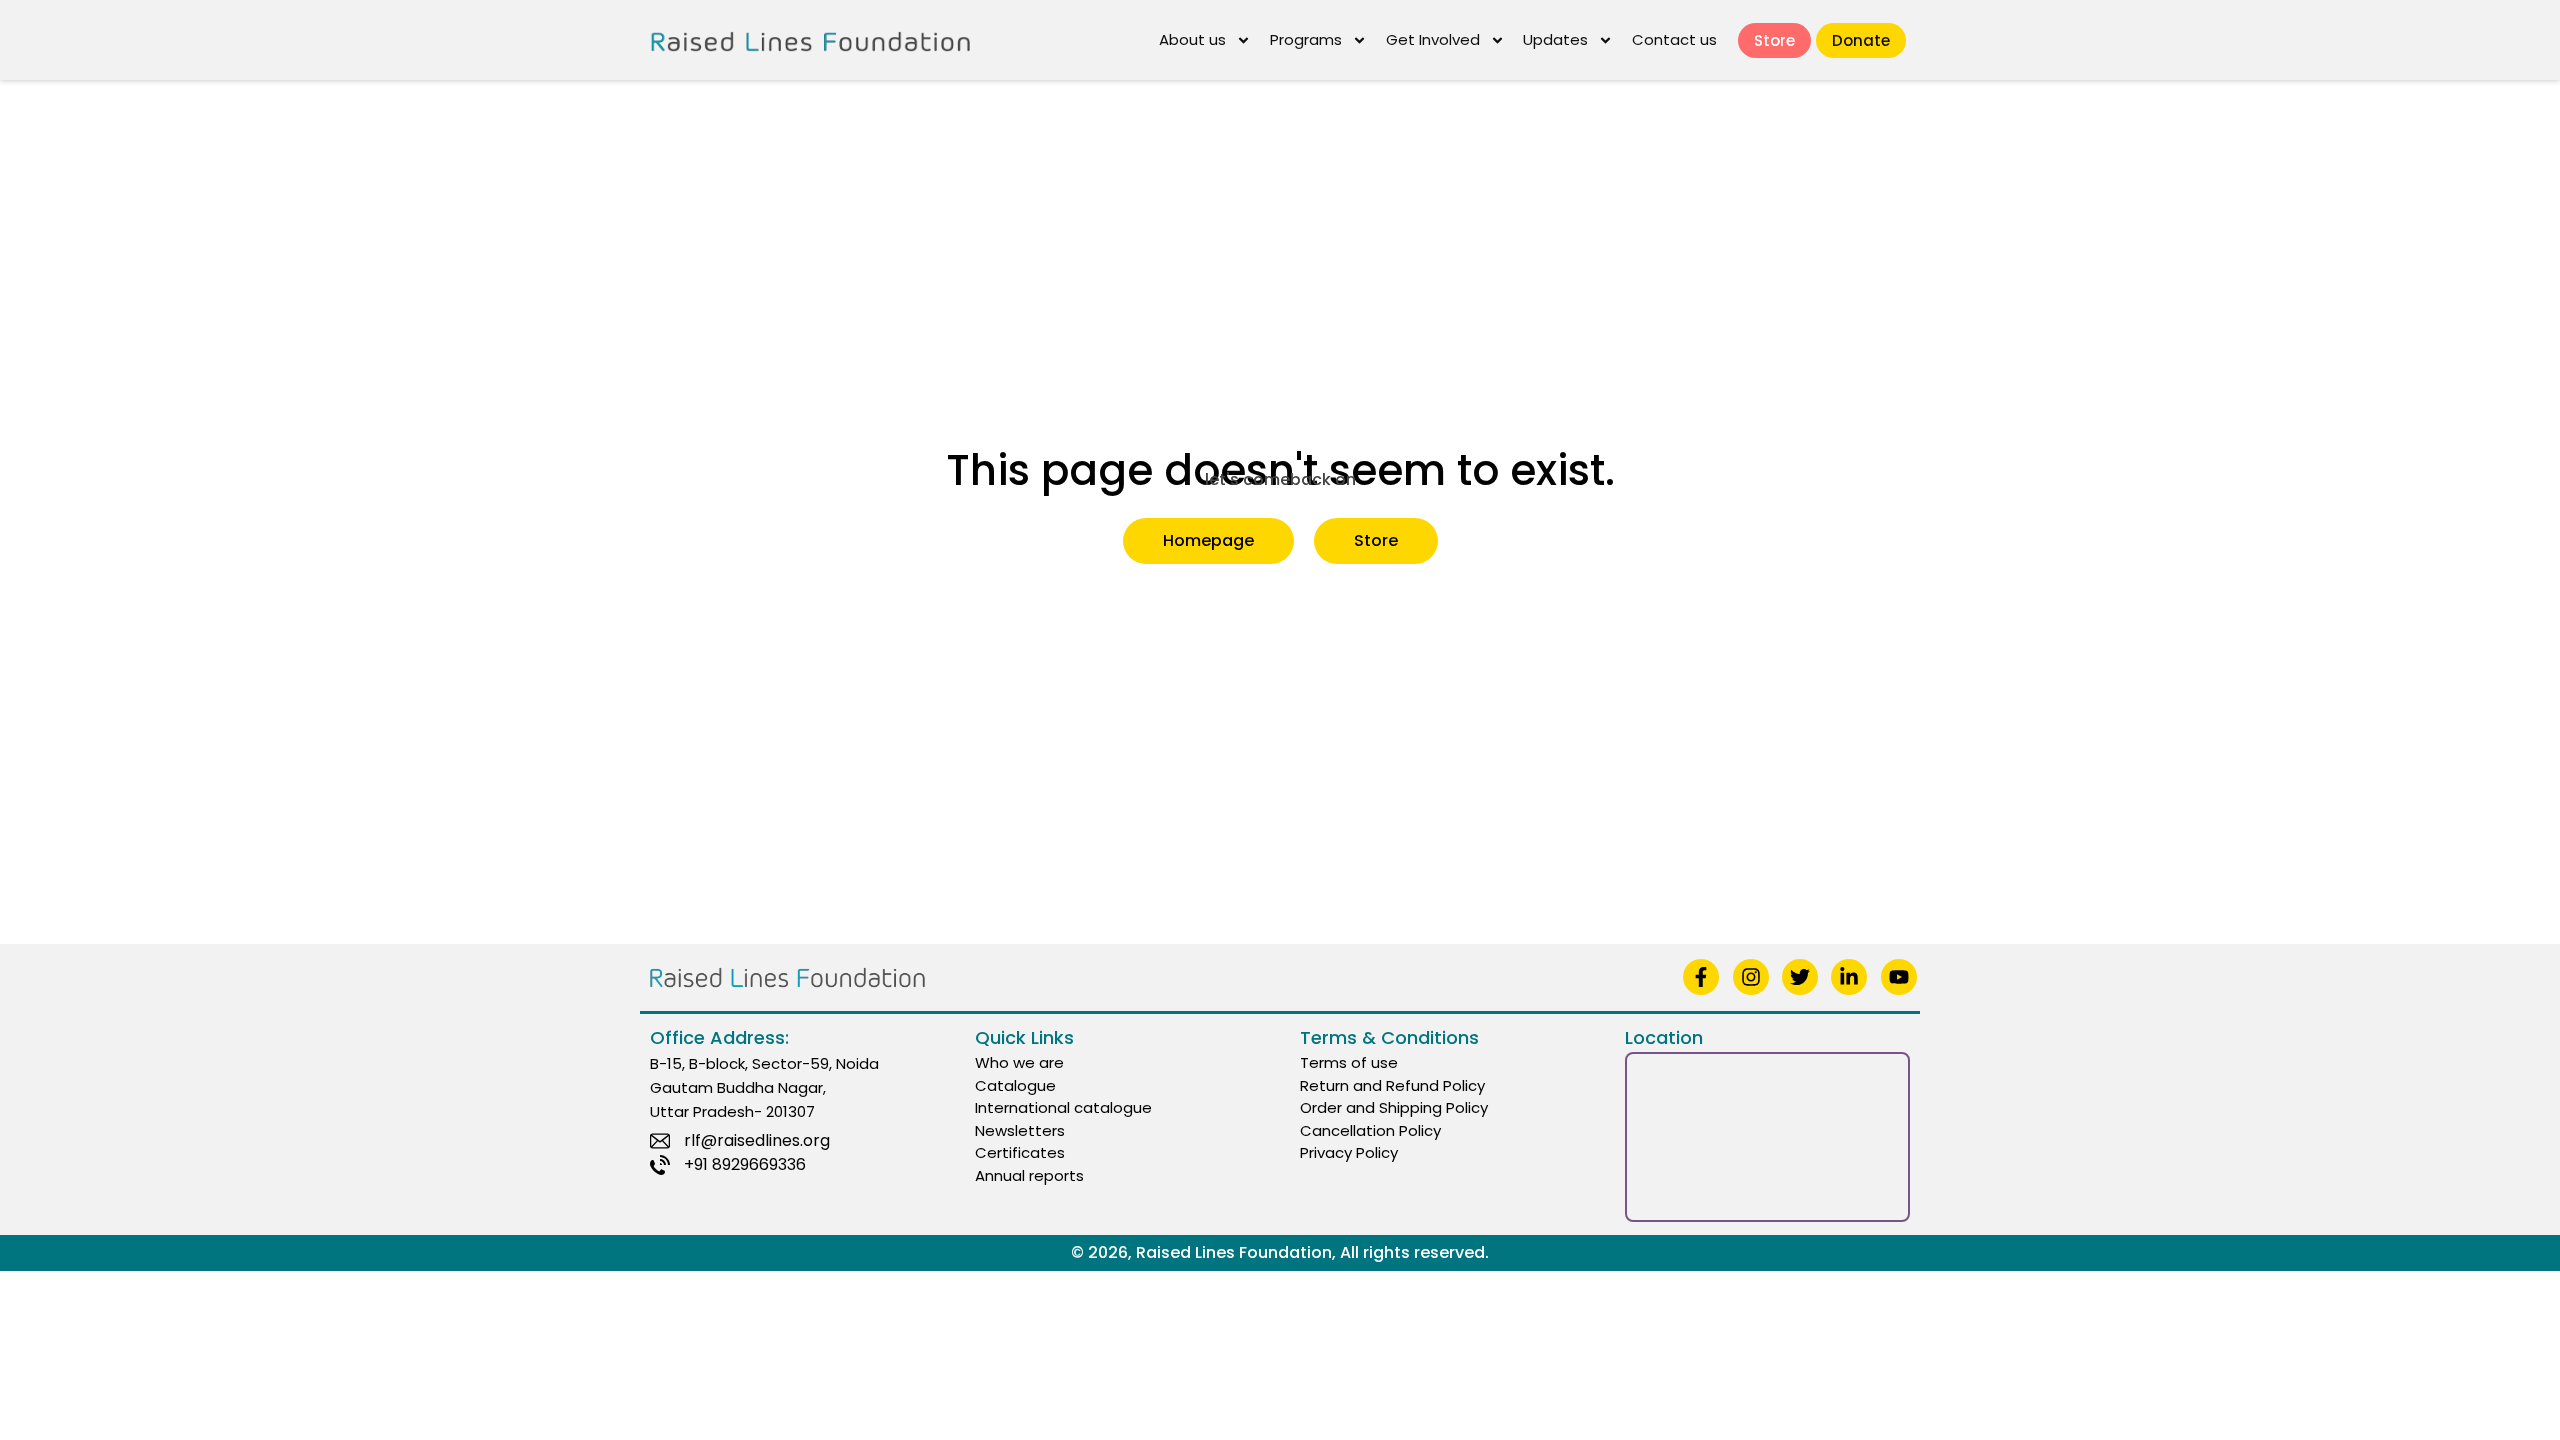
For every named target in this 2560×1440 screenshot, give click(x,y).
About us (1192, 39)
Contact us (1674, 39)
